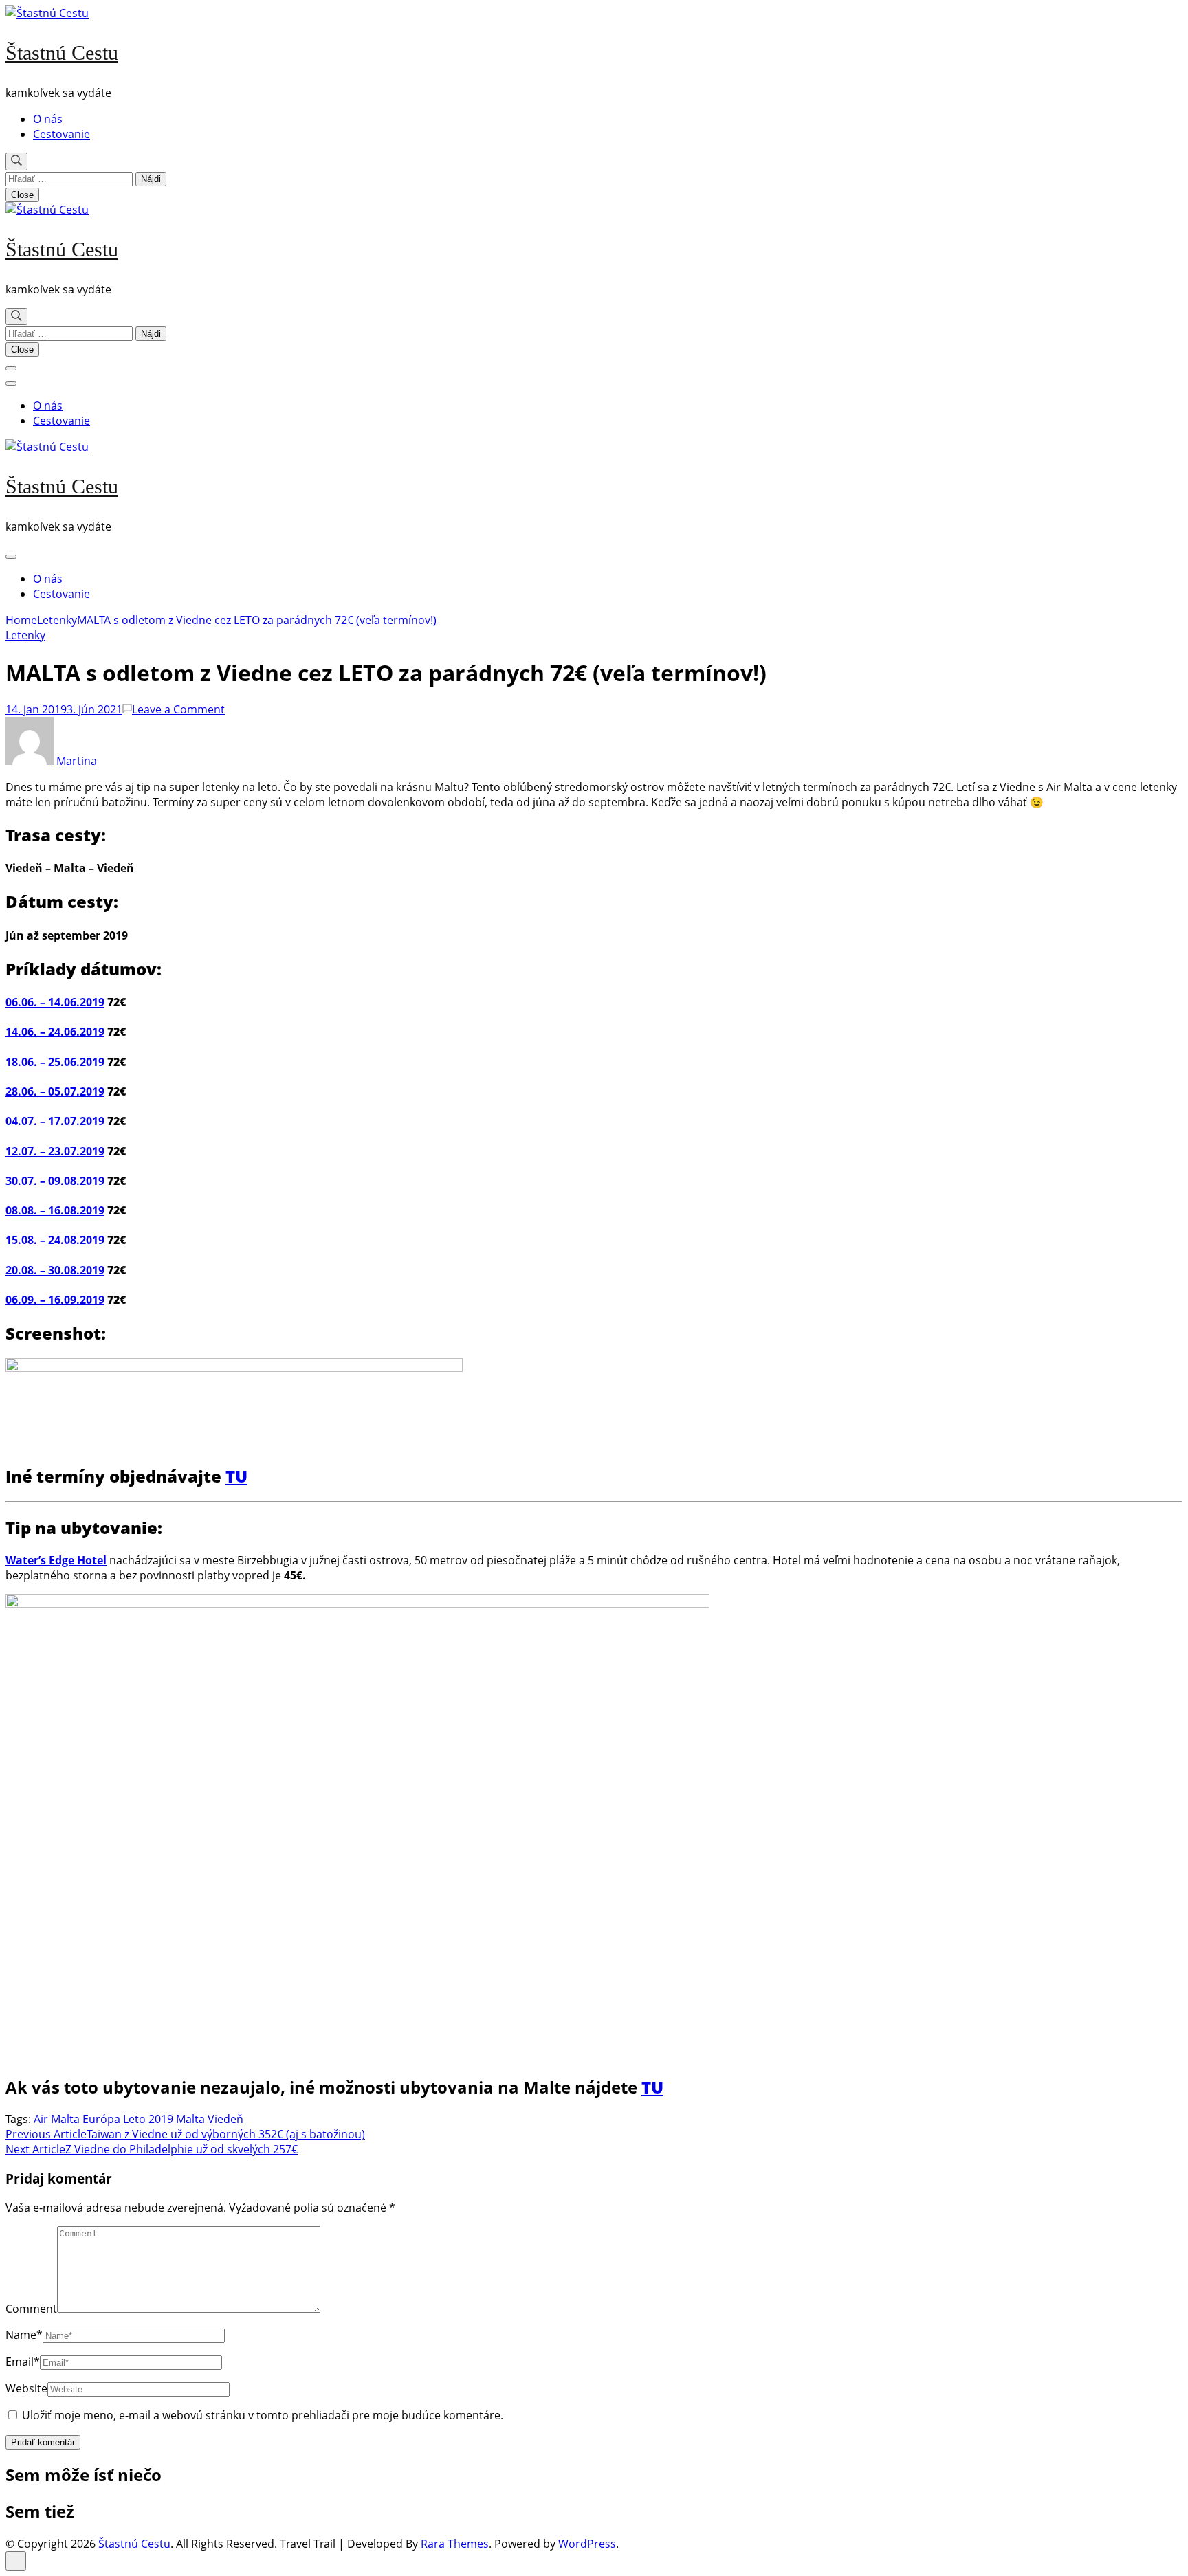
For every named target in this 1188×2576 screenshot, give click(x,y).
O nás (48, 119)
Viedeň (225, 2119)
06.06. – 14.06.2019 (55, 1002)
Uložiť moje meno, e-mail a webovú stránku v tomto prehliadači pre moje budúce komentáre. (263, 2415)
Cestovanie (62, 134)
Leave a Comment (178, 709)
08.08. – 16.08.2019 (55, 1210)
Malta (190, 2119)
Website (26, 2388)
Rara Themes (455, 2544)
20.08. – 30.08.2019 (55, 1270)
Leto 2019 (148, 2119)
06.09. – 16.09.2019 (55, 1300)
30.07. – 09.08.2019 (55, 1181)
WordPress (587, 2544)
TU (236, 1476)
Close (22, 195)
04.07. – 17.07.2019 (55, 1121)
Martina (75, 761)
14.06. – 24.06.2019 (55, 1032)
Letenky (25, 635)
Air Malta (57, 2119)
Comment (31, 2309)
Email (23, 2362)
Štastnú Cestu (62, 53)
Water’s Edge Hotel (56, 1560)
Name (24, 2335)
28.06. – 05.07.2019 (55, 1091)
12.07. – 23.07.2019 (55, 1151)
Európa (101, 2119)
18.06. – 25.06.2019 (55, 1062)
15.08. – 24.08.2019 (55, 1240)
